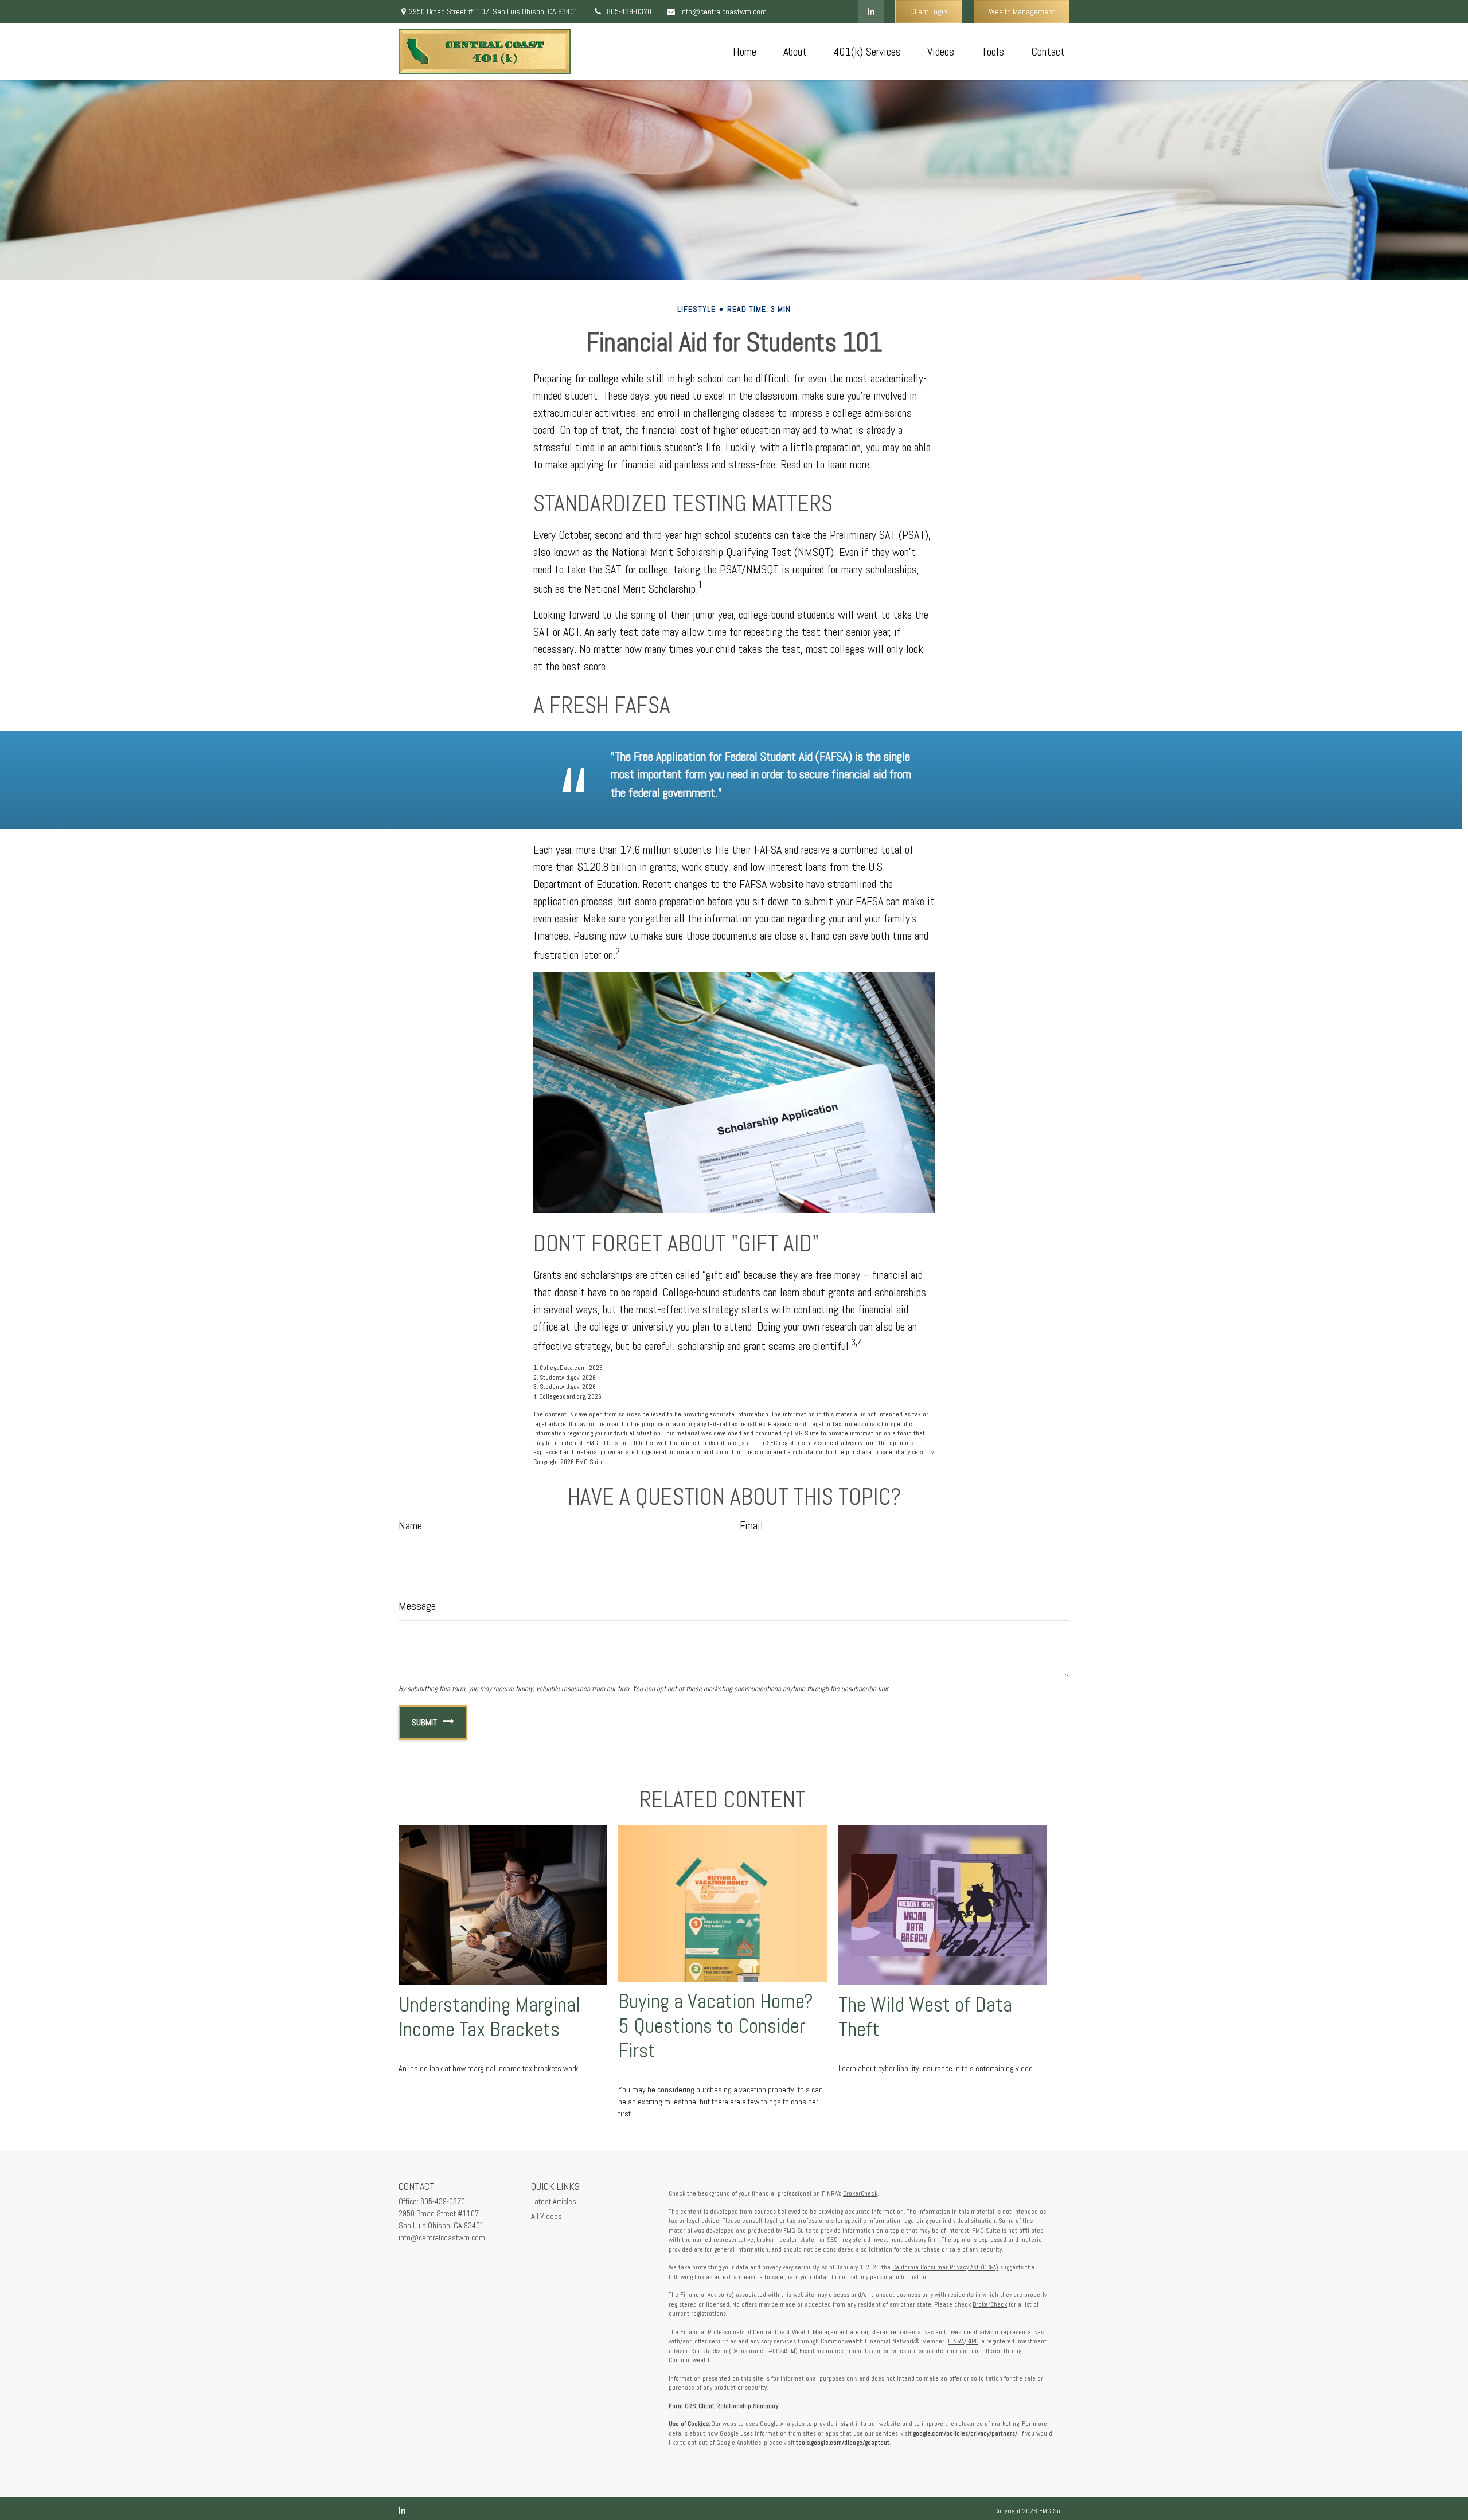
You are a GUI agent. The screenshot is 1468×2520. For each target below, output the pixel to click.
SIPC (972, 2341)
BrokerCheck (860, 2193)
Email (751, 1525)
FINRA (956, 2341)
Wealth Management (1022, 11)
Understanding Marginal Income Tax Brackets (489, 2017)
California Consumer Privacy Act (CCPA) (945, 2267)
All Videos (546, 2216)
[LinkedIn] (871, 11)
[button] (744, 52)
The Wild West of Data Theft (925, 2017)
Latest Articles (554, 2201)
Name (410, 1525)
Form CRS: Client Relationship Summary (723, 2406)
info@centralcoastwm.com (723, 11)
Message (417, 1606)
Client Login (929, 11)
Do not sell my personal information (879, 2277)
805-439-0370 (629, 11)
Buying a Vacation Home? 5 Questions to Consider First (716, 2026)
